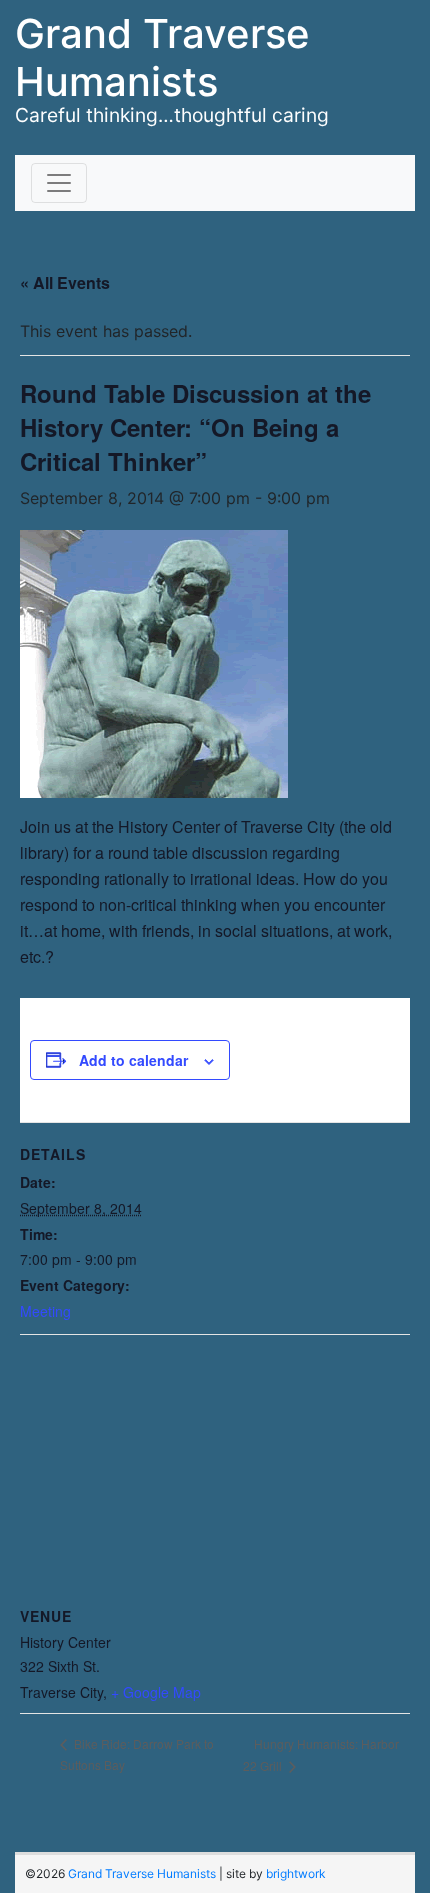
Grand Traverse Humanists (162, 57)
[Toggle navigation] (59, 183)
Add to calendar (133, 1060)
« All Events (65, 282)
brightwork (296, 1873)
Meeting (45, 1311)
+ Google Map (156, 1692)
